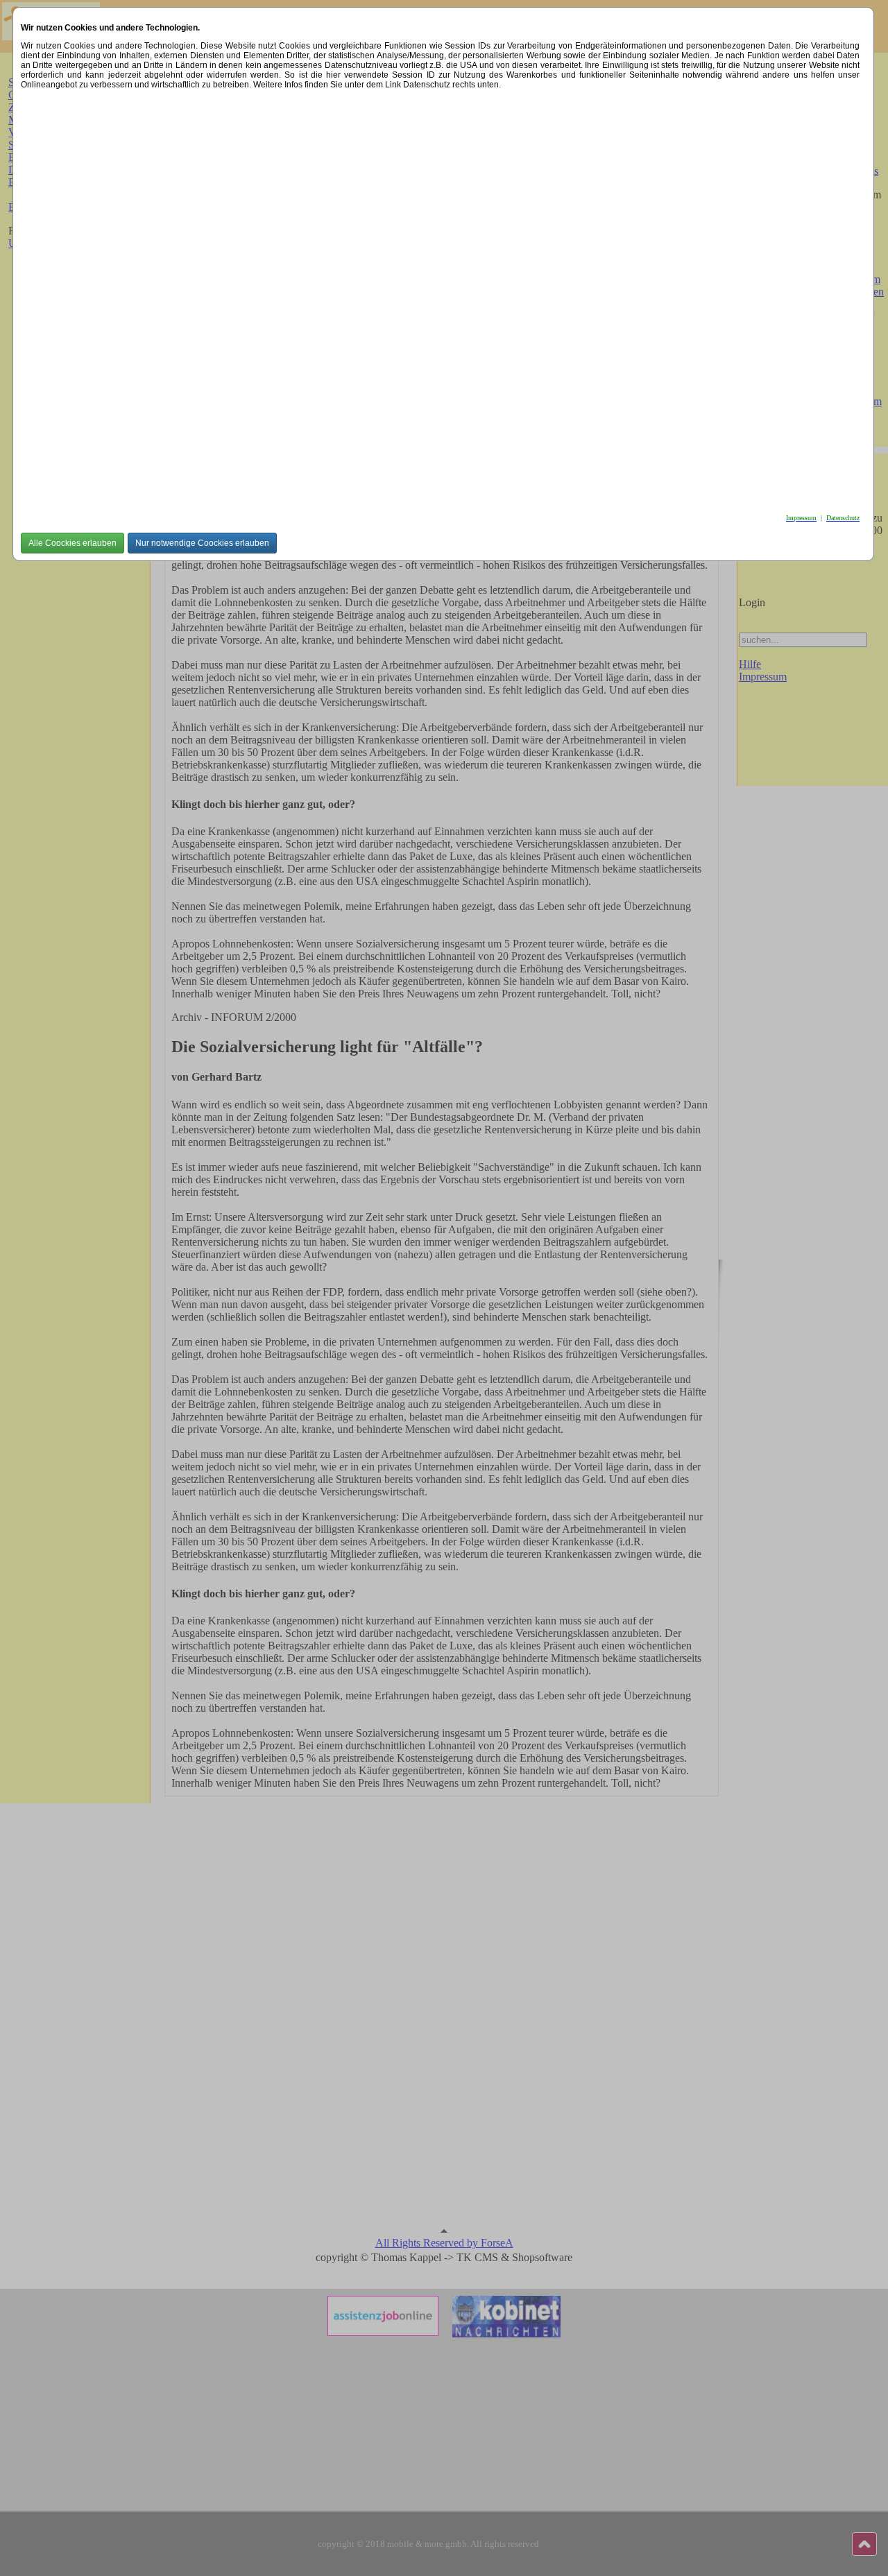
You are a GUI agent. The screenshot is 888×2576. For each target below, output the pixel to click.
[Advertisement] (437, 298)
